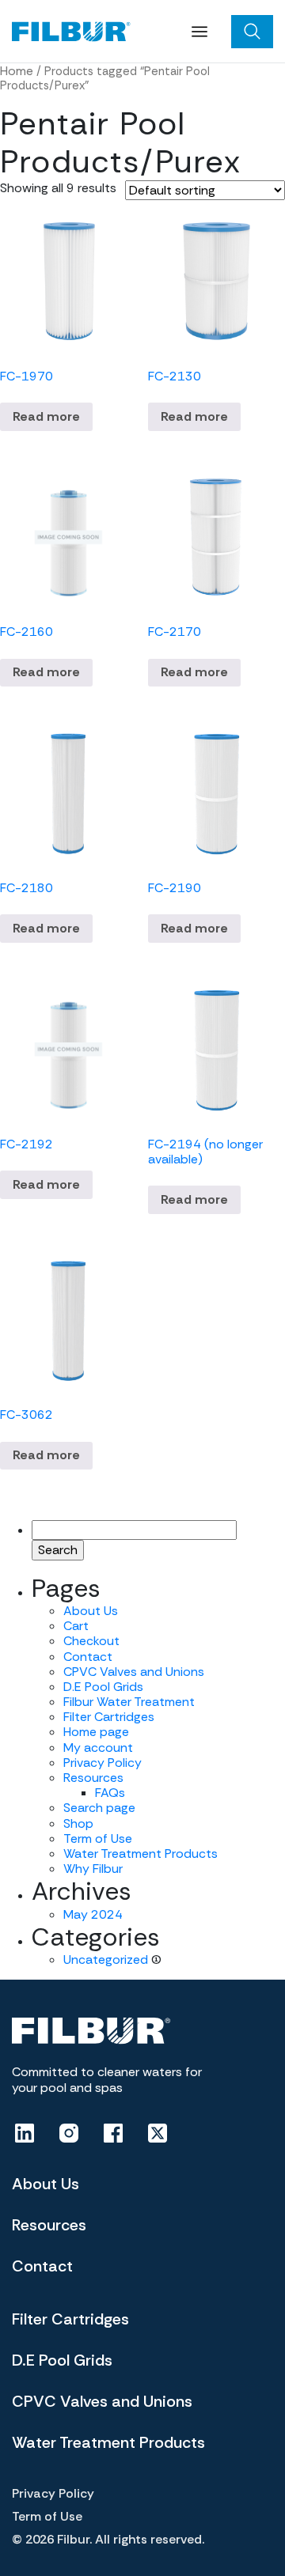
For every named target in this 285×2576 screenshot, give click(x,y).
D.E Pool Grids (103, 1687)
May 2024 (93, 1914)
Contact (88, 1657)
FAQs (110, 1793)
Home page (96, 1732)
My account (98, 1748)
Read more (46, 416)
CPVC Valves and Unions (134, 1672)
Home (17, 71)
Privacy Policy (103, 1763)
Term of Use (98, 1838)
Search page (99, 1808)
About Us (91, 1611)
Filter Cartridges (109, 1717)
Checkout (91, 1641)
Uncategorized (106, 1959)
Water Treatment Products (141, 1854)
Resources (93, 1778)
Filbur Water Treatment (129, 1702)
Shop (78, 1823)
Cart (76, 1626)
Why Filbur (93, 1869)
